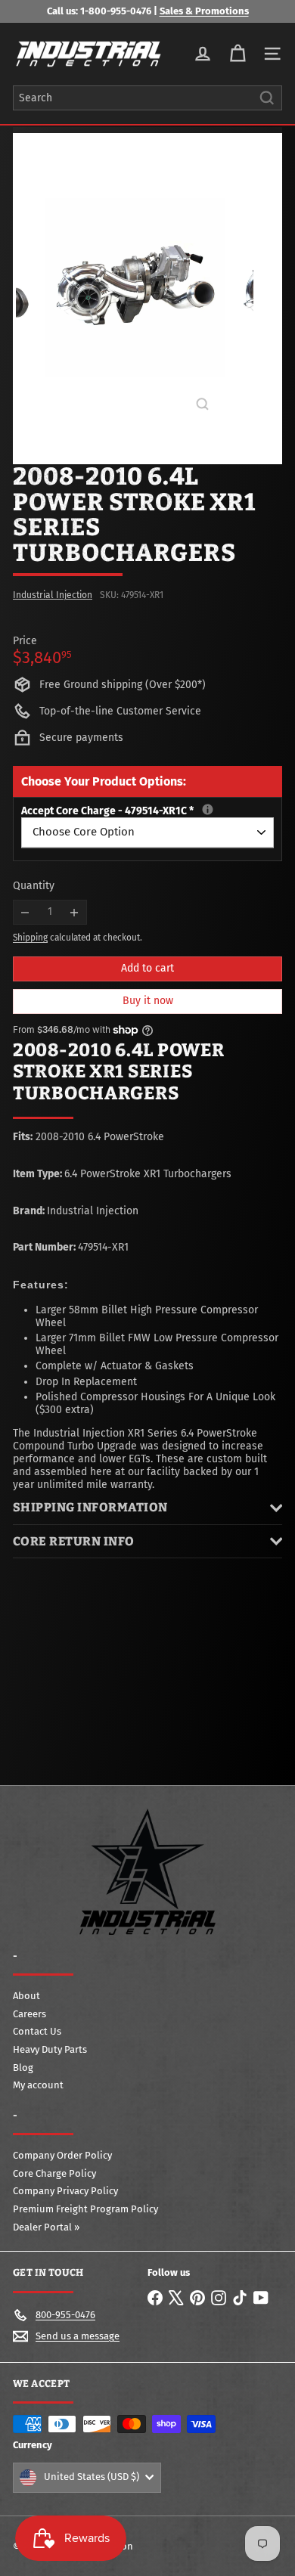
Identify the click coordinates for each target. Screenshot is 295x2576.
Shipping (30, 938)
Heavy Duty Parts (50, 2049)
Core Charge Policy (54, 2173)
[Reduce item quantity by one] (25, 912)
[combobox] (147, 98)
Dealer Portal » (46, 2227)
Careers (29, 2014)
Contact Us (37, 2031)
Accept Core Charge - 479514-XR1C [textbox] (147, 811)
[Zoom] (202, 404)
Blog (23, 2068)
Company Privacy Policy (65, 2191)
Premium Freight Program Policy (85, 2209)
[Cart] (238, 54)
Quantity (34, 886)
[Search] (267, 98)
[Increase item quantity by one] (75, 912)
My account (38, 2085)
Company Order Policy (62, 2155)
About (26, 1996)
